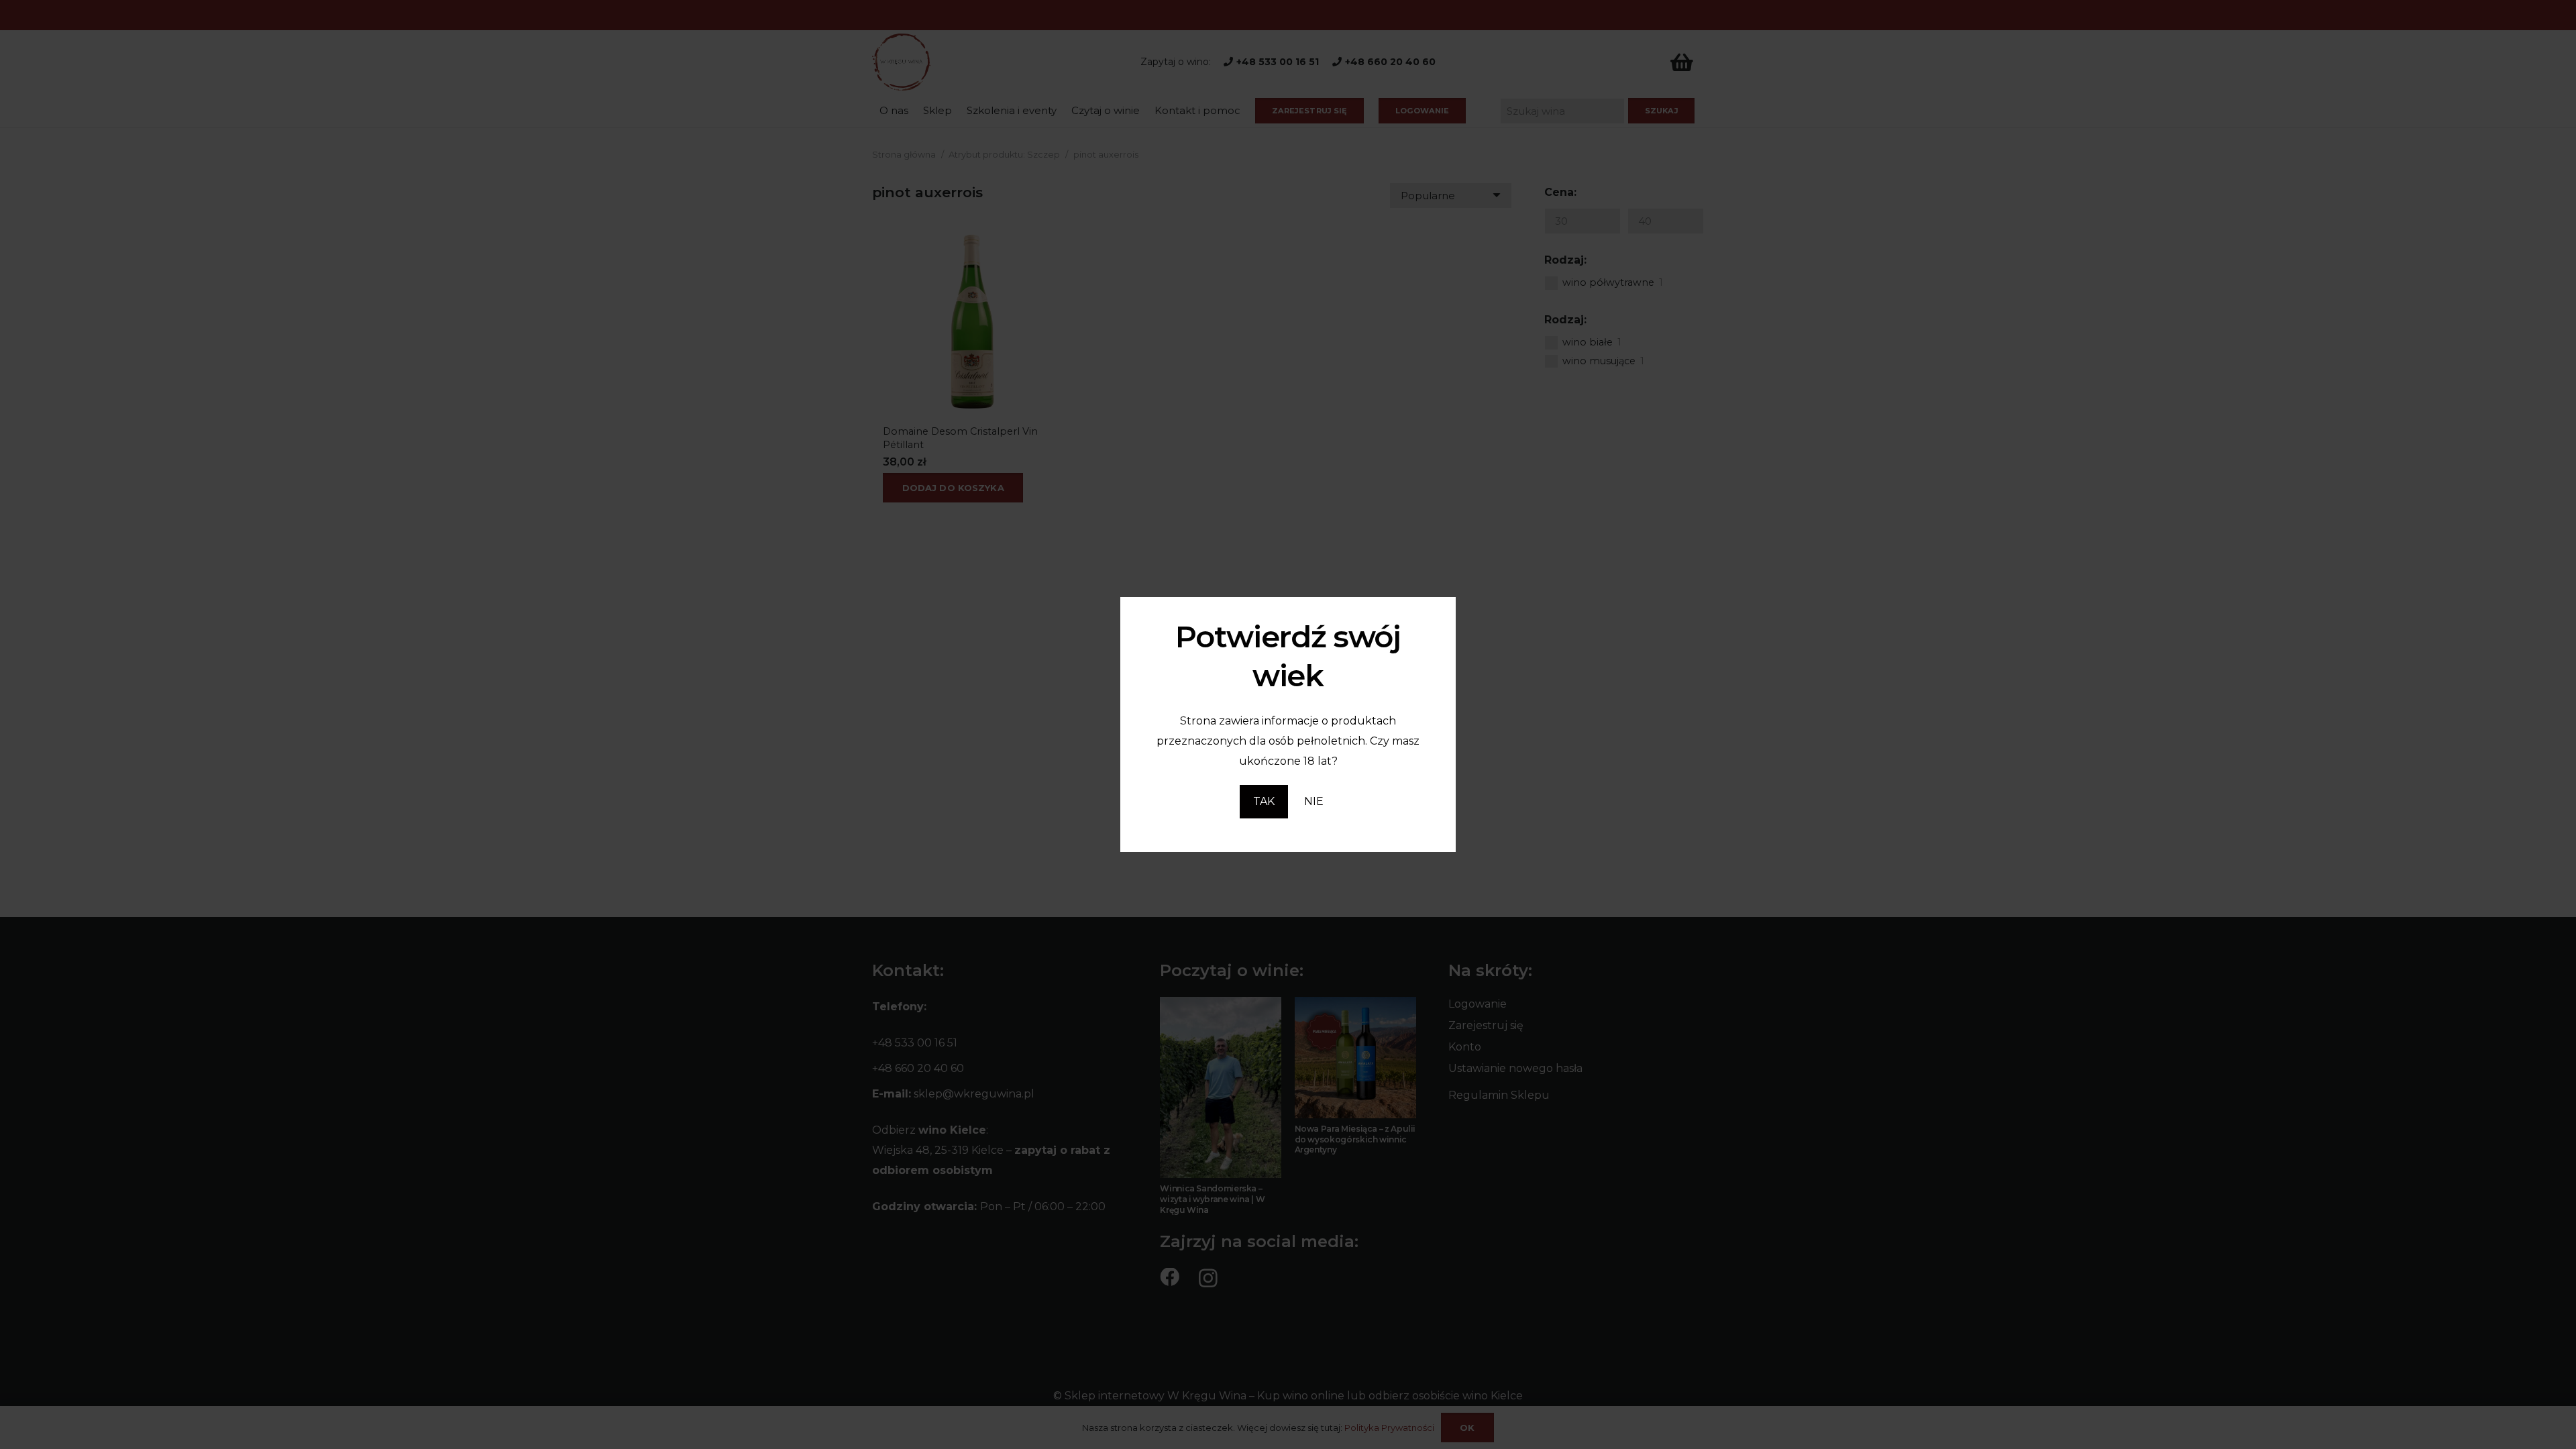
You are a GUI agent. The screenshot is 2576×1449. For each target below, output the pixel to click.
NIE (1314, 801)
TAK (1264, 801)
